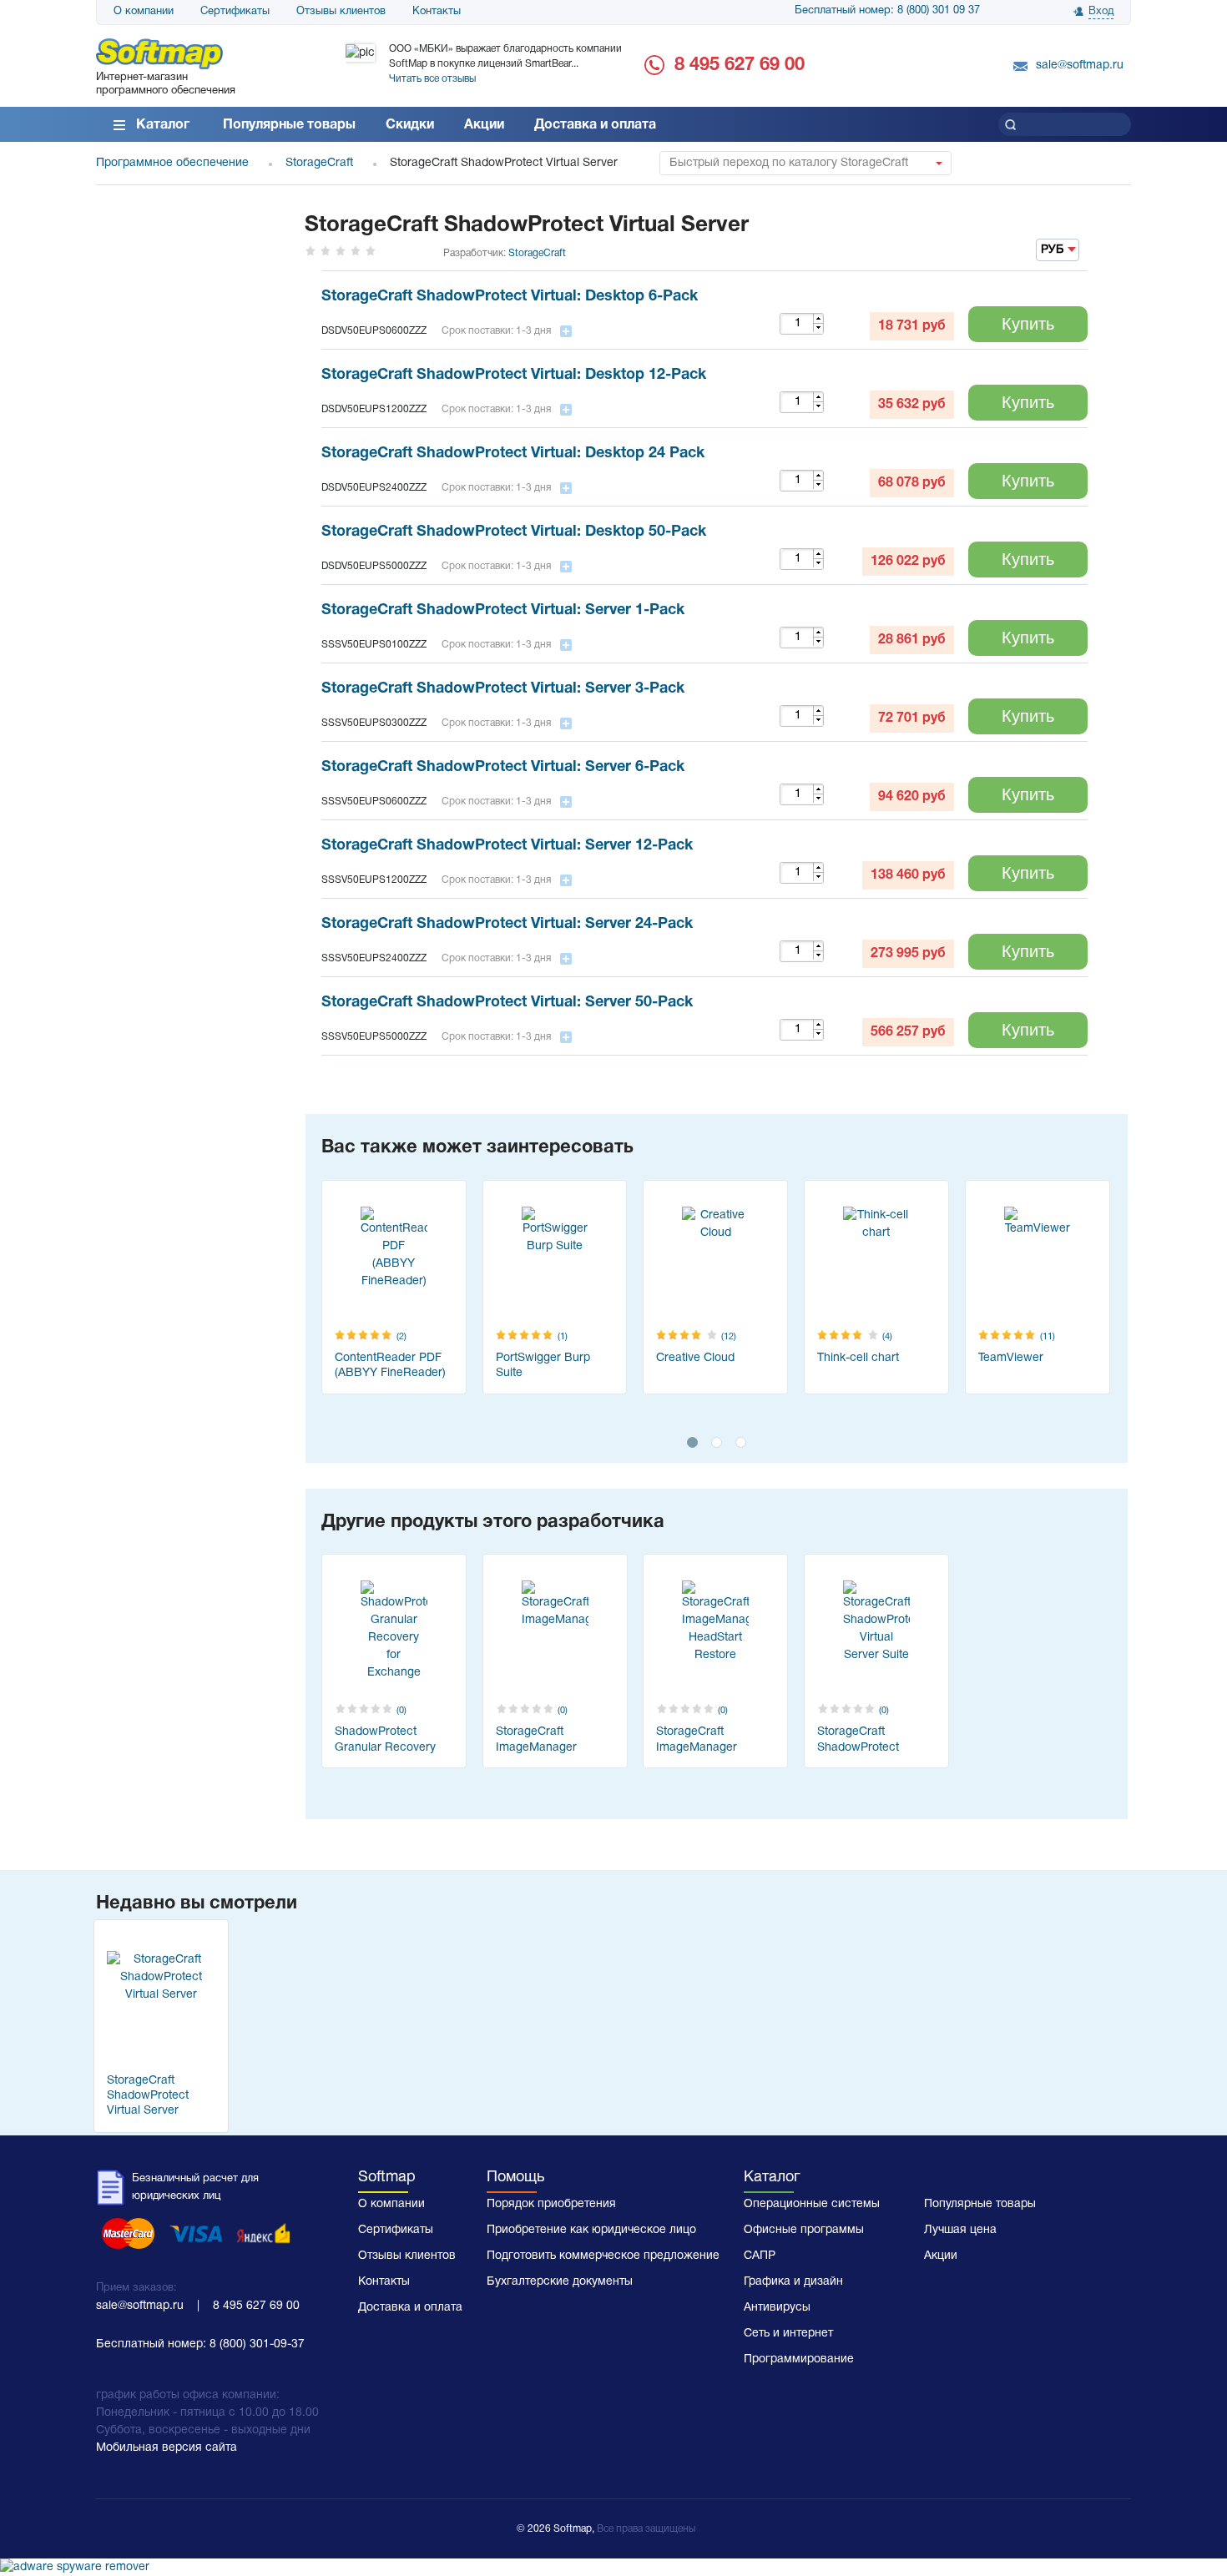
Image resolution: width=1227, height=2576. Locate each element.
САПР (760, 2256)
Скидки (410, 125)
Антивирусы (777, 2308)
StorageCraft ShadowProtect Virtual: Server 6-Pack (503, 767)
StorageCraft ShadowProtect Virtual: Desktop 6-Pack (510, 297)
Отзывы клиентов (341, 12)
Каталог (163, 125)
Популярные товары (289, 125)
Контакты (437, 12)
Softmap (387, 2178)
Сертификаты (235, 12)
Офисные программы (804, 2230)
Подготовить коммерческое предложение (603, 2256)
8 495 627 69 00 (740, 65)
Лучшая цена (960, 2230)
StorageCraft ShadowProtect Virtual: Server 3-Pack (503, 689)
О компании (144, 12)
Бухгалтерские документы (560, 2282)
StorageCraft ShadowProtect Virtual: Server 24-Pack (507, 924)
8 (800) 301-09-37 (257, 2344)
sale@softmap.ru (1080, 66)
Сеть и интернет (788, 2334)
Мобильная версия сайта (167, 2448)
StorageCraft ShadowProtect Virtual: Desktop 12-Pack (514, 375)
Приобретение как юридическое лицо (591, 2230)
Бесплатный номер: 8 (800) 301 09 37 (887, 11)
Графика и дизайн (793, 2282)
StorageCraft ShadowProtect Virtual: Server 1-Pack (503, 610)
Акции (484, 125)
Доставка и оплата (595, 125)
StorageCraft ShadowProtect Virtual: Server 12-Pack (507, 846)
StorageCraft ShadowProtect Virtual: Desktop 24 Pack (513, 454)
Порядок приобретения (551, 2204)
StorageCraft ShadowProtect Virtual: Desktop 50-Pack (514, 532)
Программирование (799, 2359)
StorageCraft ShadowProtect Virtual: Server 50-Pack (507, 1003)
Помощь (515, 2178)
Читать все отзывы (432, 79)
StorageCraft (537, 253)
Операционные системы (812, 2204)
